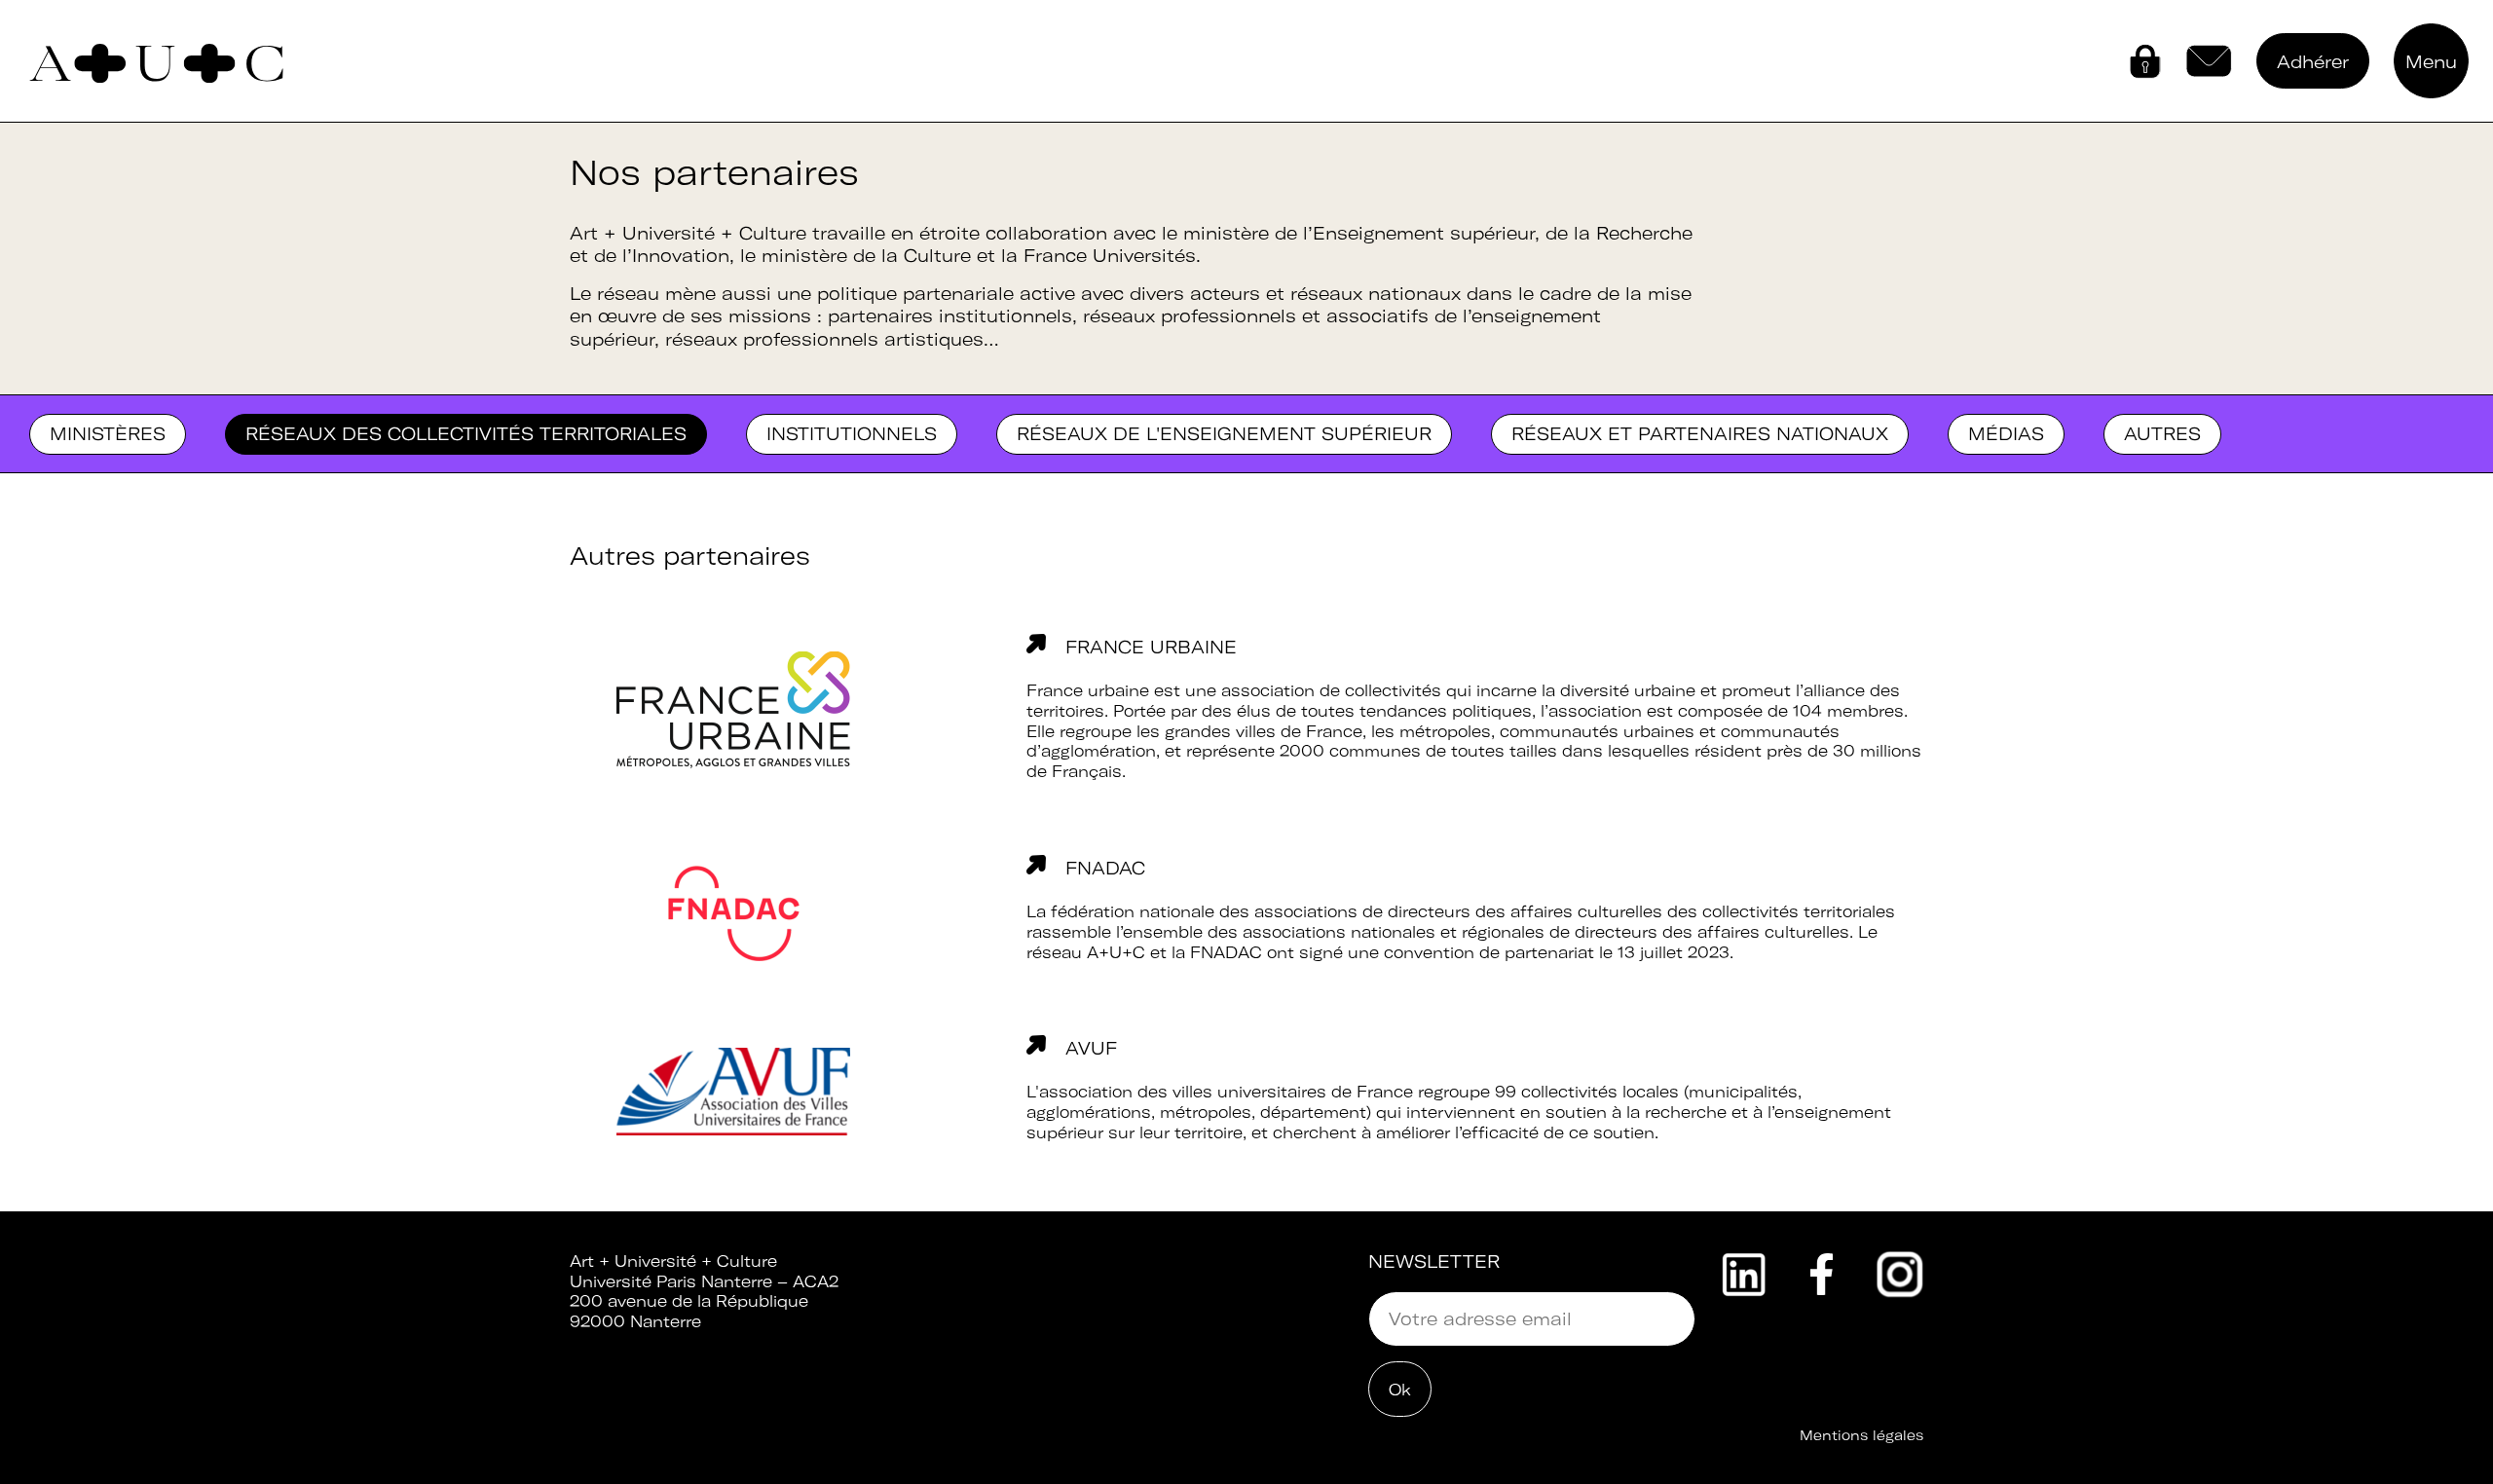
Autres (2162, 434)
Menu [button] (2431, 62)
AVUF (1091, 1048)
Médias (2006, 434)
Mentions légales (1861, 1435)
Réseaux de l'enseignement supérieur (1224, 434)
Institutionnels (852, 434)
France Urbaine (1151, 647)
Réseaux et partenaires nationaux (1700, 434)
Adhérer (2313, 62)
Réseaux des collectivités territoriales (466, 434)
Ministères (108, 434)
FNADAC (1105, 868)
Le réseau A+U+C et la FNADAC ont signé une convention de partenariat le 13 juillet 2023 (1452, 942)
